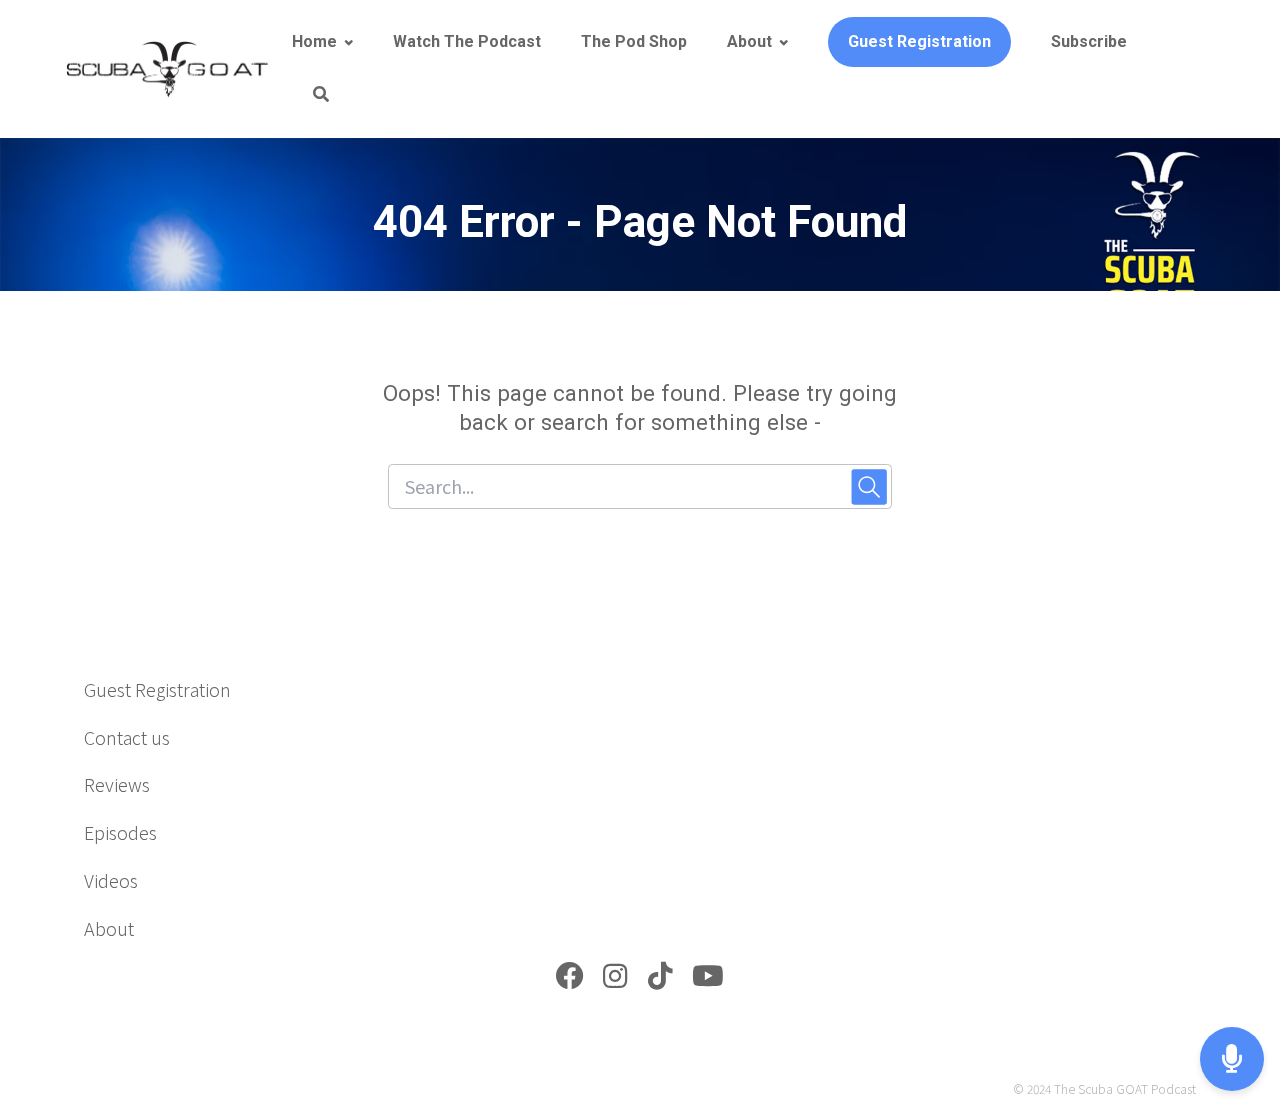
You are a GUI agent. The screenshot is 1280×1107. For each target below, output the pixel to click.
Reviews (117, 784)
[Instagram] (615, 980)
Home (314, 41)
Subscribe (1089, 41)
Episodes (120, 832)
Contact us (127, 737)
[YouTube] (708, 980)
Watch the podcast (467, 41)
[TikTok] (660, 980)
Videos (111, 880)
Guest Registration (919, 41)
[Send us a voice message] (1232, 1059)
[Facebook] (570, 980)
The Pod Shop (634, 41)
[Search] (310, 96)
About (749, 41)
